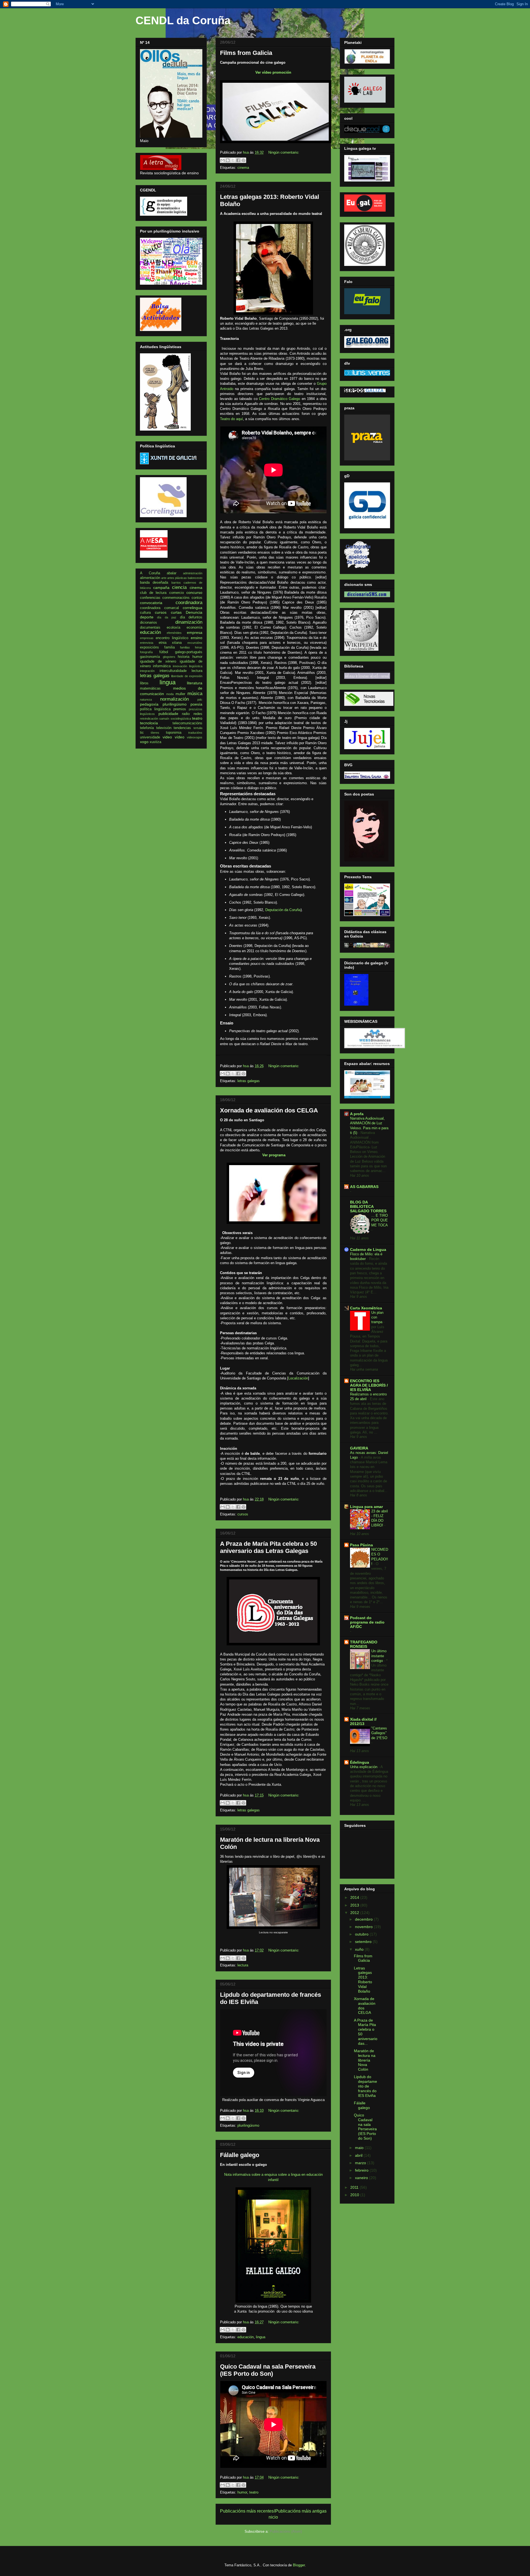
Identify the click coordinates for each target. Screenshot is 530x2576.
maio (360, 2148)
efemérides (174, 633)
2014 (355, 1897)
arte (164, 578)
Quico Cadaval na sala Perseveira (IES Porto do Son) (268, 2370)
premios (180, 709)
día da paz (167, 617)
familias (185, 647)
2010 (355, 2195)
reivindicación (149, 719)
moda (170, 694)
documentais (150, 628)
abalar (172, 573)
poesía (196, 704)
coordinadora (189, 603)
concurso (194, 592)
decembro (364, 1919)
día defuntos (191, 617)
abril (359, 2155)
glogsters (169, 657)
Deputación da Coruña (283, 910)
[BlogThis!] (228, 160)
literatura (195, 683)
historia (184, 657)
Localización (298, 1378)
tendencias (182, 728)
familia (169, 647)
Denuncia (194, 612)
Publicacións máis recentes (247, 2511)
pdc (200, 700)
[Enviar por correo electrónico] (222, 160)
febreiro (362, 2170)
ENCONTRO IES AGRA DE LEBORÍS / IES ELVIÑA (369, 1385)
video (167, 737)
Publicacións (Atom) (286, 2531)
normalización (174, 699)
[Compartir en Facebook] (238, 160)
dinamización (189, 622)
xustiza (155, 742)
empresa (195, 632)
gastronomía (150, 657)
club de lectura (153, 593)
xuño (360, 1949)
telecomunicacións (187, 723)
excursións (195, 643)
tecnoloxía (149, 723)
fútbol (164, 652)
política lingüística (155, 709)
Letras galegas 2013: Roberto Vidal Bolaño (363, 1980)
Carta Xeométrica (366, 1308)
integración (147, 671)
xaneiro (362, 2178)
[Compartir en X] (233, 160)
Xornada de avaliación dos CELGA (269, 1110)
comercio (177, 593)
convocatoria (151, 603)
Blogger (299, 2565)
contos (197, 598)
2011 (355, 2187)
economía (194, 628)
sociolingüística (181, 719)
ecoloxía (173, 628)
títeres (155, 733)
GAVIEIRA (359, 1448)
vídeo (180, 737)
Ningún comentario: (284, 152)
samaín (164, 719)
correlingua (193, 608)
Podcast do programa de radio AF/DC (367, 1622)
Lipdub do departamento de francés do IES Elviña (365, 2086)
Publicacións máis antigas (301, 2511)
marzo (361, 2163)
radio (186, 714)
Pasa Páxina (361, 1545)
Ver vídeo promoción (273, 72)
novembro (364, 1927)
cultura (145, 613)
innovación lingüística (188, 666)
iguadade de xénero (158, 661)
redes (198, 714)
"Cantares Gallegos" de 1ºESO (379, 1733)
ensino (197, 638)
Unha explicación (364, 1767)
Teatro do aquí (231, 419)
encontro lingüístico (172, 638)
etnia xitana (170, 643)
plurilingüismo (248, 2125)
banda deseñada (154, 583)
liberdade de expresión (187, 676)
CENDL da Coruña (183, 20)
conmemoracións (176, 598)
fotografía (146, 652)
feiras (199, 647)
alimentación (150, 578)
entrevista (147, 643)
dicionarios (149, 623)
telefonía (147, 728)
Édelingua (360, 1762)
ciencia (179, 587)
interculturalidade (173, 671)
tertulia (198, 728)
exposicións (149, 647)
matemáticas (150, 688)
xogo (144, 742)
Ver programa (274, 1155)
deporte (147, 617)
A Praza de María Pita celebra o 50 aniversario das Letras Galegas (268, 1547)
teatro (254, 2492)
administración (193, 573)
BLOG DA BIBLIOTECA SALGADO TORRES (368, 1206)
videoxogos (195, 737)
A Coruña (150, 573)
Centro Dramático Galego (279, 399)
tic (142, 733)
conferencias (150, 598)
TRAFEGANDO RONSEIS (364, 1644)
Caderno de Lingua (368, 1250)
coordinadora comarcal (159, 608)
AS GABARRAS (364, 1187)
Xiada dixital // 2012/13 (363, 1721)
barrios (176, 583)
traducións (195, 733)
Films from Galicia (246, 53)
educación (246, 2337)
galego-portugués (189, 652)
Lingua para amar (366, 1507)
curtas (176, 612)
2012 (355, 1913)
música (195, 694)
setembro (364, 1942)
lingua (261, 2337)
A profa (357, 1114)
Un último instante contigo (379, 1656)
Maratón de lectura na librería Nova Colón (365, 2060)
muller (180, 694)
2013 (355, 1905)
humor (242, 2492)
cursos (243, 1514)
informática (162, 666)
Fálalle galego (240, 2155)
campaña (161, 588)
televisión (164, 728)
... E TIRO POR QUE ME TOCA (380, 1220)
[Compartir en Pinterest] (243, 160)
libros (144, 683)
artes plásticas (177, 578)
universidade (150, 737)
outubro (362, 1934)
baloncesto (195, 578)
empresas (147, 638)
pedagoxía (149, 704)
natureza (146, 700)
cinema (243, 168)
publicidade (168, 714)
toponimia (174, 733)
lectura (243, 1965)
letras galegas (249, 1081)
